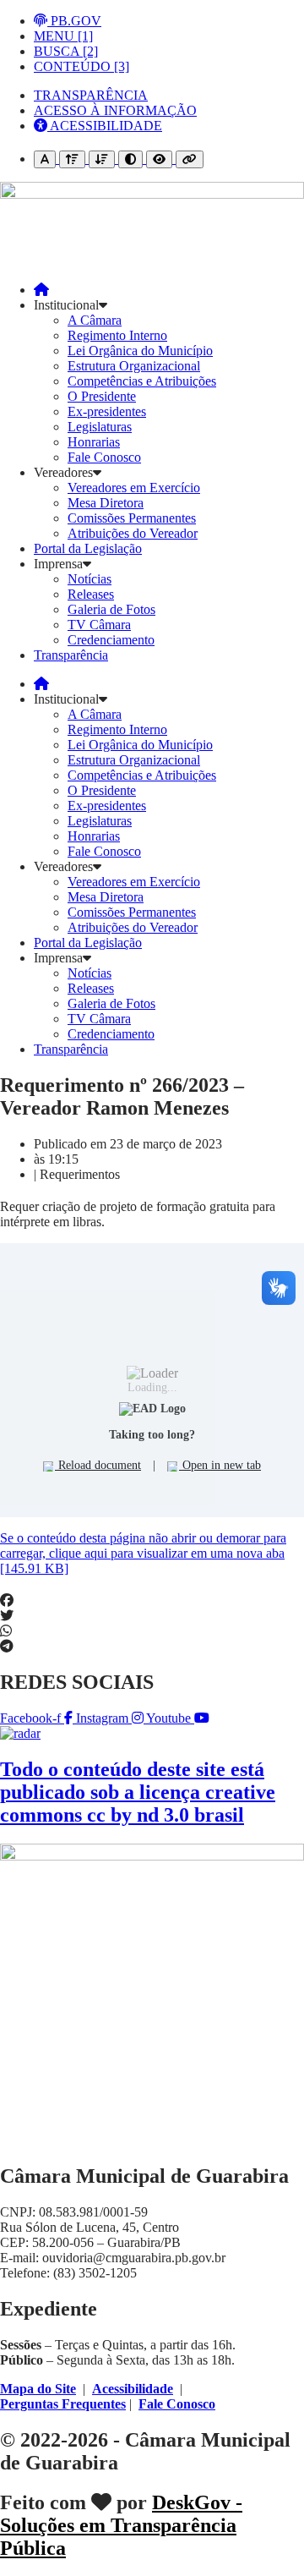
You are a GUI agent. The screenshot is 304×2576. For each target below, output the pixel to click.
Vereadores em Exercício (134, 488)
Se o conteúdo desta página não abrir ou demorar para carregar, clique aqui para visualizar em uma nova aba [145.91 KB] (143, 1553)
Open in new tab (220, 1465)
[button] (152, 1601)
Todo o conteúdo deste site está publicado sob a (138, 1792)
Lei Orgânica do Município (140, 351)
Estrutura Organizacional (134, 366)
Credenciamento (111, 640)
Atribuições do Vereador (133, 533)
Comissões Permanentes (132, 518)
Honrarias (94, 442)
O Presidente (102, 396)
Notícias (90, 579)
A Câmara (95, 320)
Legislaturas (100, 427)
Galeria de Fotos (111, 609)
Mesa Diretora (106, 503)
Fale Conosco (104, 457)
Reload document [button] (98, 1465)
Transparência (71, 655)
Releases (91, 594)
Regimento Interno (117, 335)
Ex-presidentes (107, 411)
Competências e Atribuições (142, 381)
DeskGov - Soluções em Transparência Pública (121, 2525)
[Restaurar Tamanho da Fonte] (45, 159)
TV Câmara (99, 625)
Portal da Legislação (88, 548)
